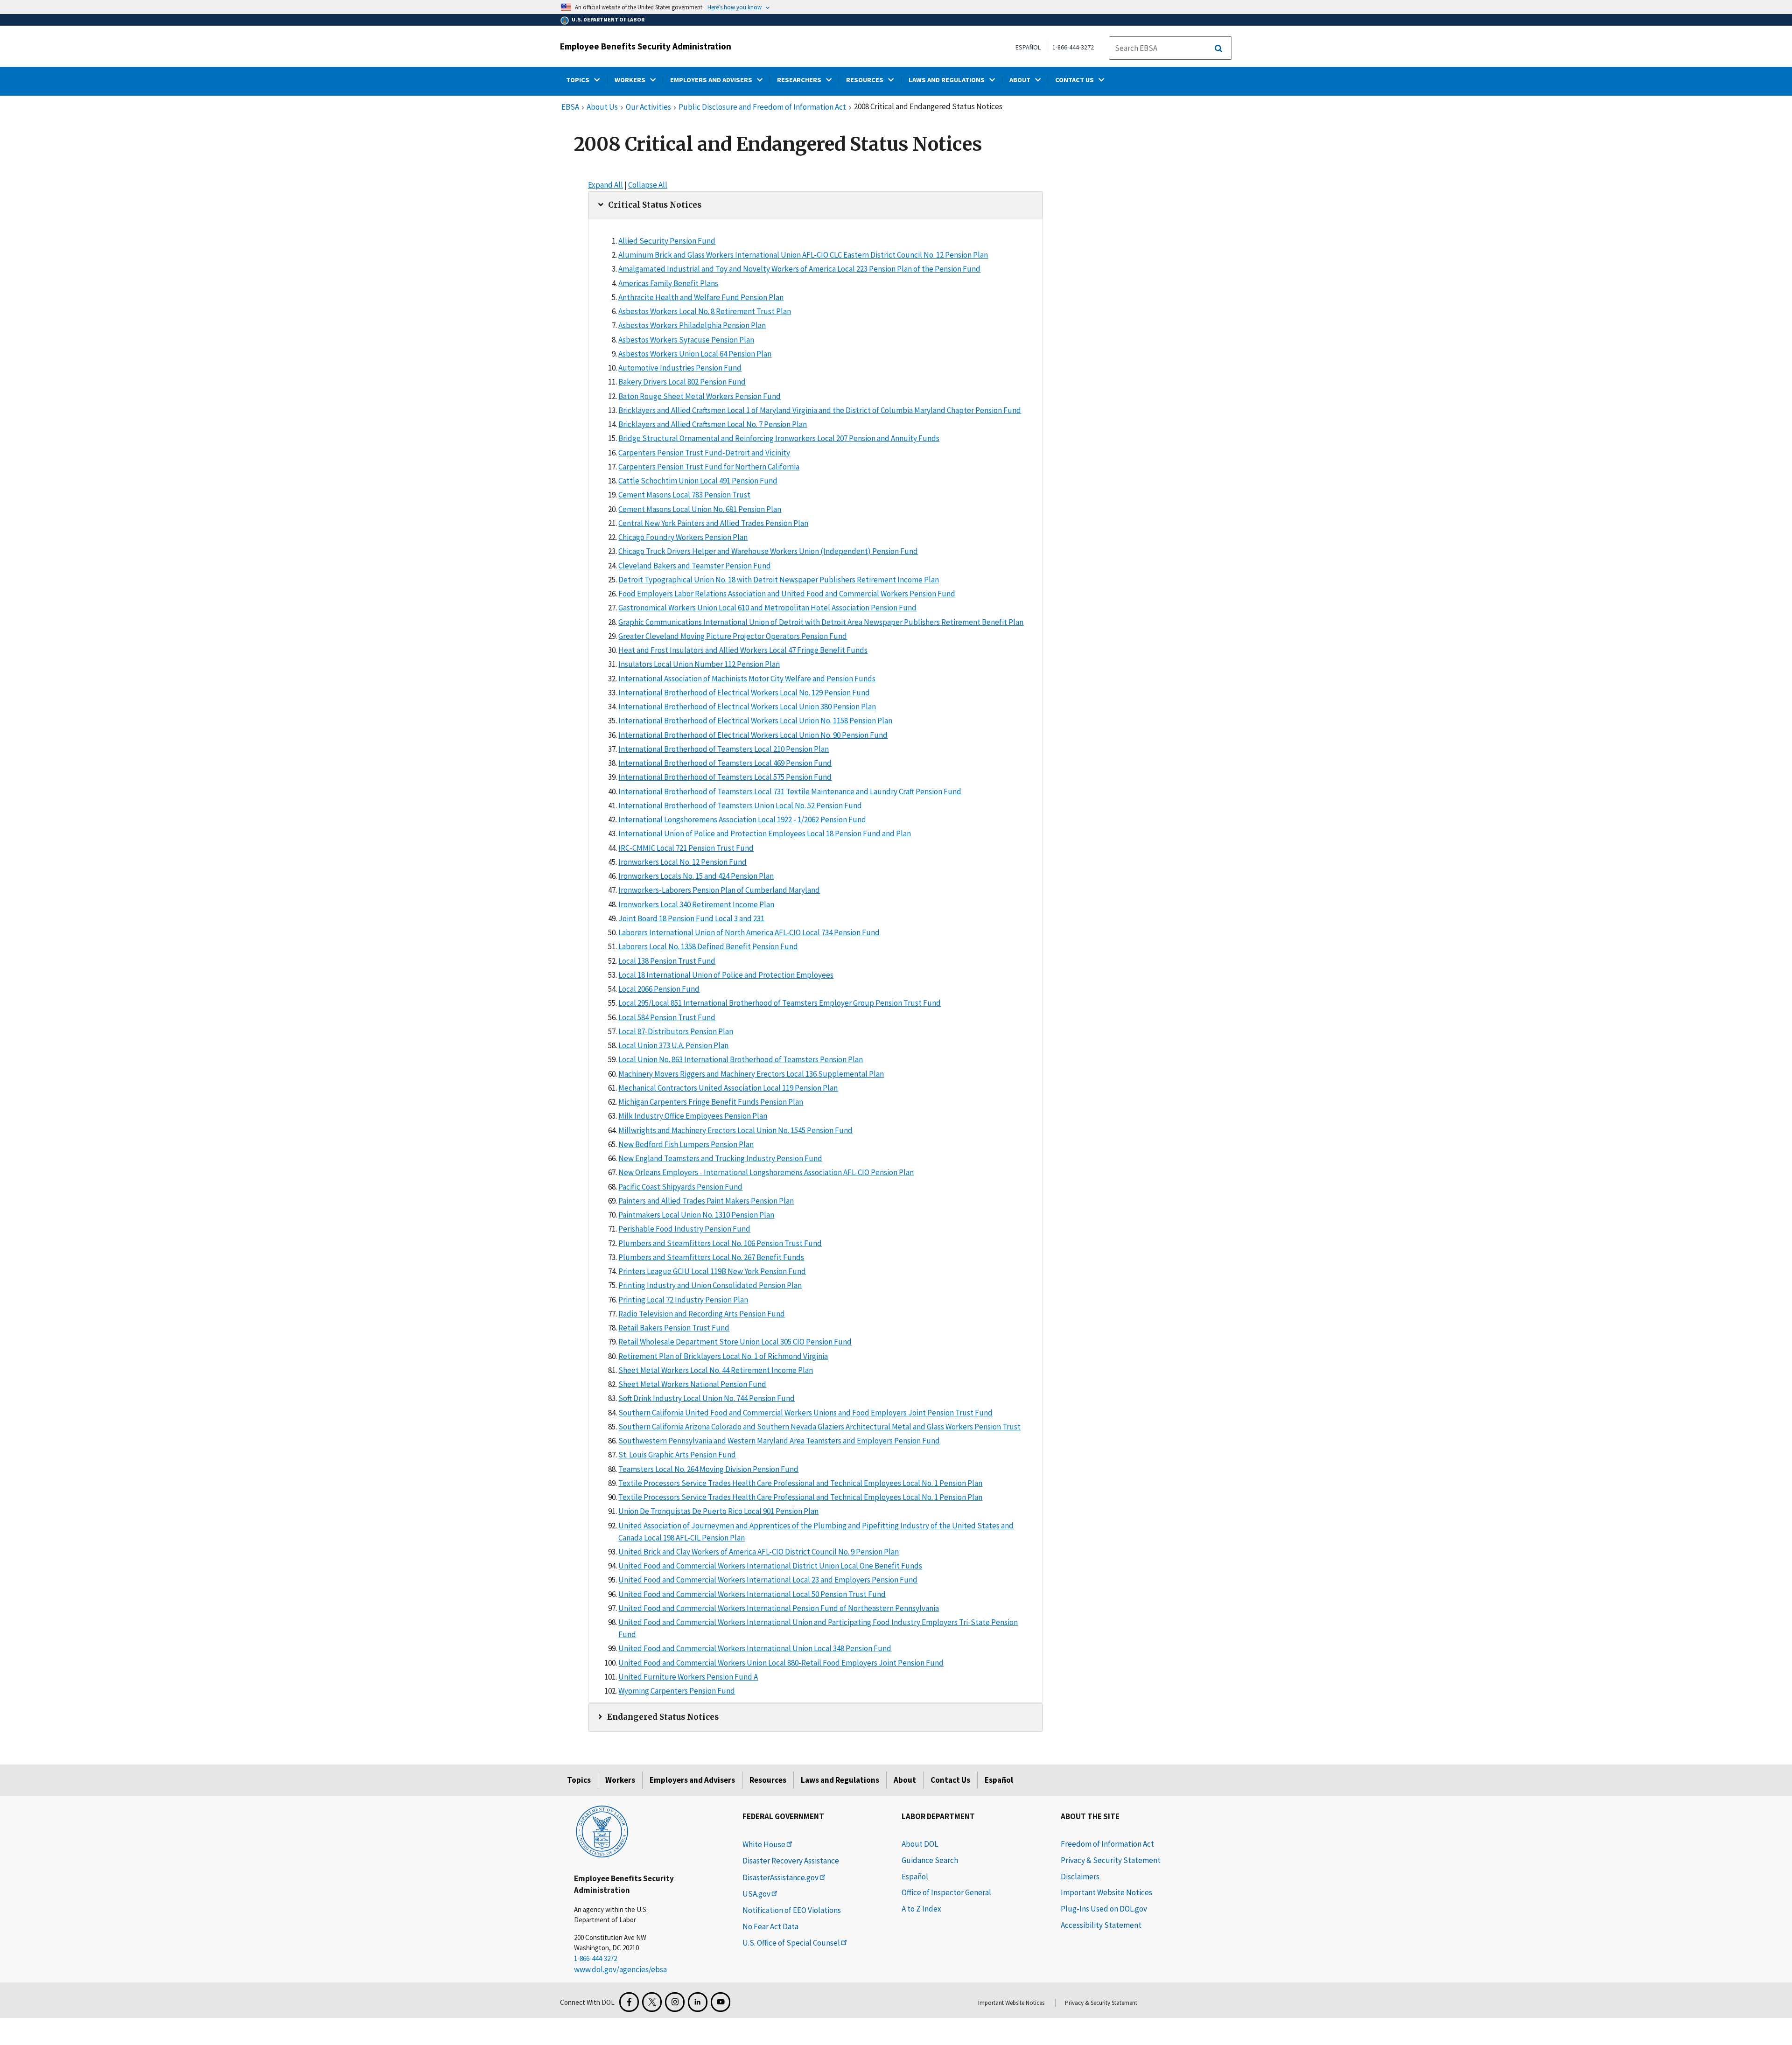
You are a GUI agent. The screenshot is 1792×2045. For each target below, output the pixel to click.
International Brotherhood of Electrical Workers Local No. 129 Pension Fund (744, 693)
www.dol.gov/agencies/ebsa (620, 1969)
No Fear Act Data (770, 1926)
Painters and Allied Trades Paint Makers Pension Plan (706, 1201)
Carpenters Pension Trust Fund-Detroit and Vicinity (704, 453)
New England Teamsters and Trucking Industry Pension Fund (720, 1158)
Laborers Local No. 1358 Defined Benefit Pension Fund (708, 946)
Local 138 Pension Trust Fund (667, 961)
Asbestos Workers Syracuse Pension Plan (686, 340)
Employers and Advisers (692, 1780)
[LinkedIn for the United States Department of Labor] (698, 2002)
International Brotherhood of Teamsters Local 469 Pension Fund (725, 763)
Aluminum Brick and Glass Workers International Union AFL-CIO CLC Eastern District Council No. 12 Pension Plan (803, 255)
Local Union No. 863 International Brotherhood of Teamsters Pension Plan (741, 1059)
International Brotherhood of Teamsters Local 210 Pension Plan (724, 749)
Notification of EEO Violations (792, 1910)
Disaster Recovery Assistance (791, 1861)
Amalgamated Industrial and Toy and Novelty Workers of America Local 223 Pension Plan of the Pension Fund (799, 269)
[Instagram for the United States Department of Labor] (675, 2002)
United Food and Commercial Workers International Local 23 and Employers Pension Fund (768, 1580)
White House (764, 1844)
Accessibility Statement (1101, 1925)
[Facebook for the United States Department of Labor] (629, 2002)
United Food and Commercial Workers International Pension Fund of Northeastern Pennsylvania (779, 1608)
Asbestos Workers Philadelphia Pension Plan (692, 325)
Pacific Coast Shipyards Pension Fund (680, 1187)
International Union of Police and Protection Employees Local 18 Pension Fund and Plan (765, 833)
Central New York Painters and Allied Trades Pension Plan (713, 523)
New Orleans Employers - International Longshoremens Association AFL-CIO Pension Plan (766, 1172)
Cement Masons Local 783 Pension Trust (684, 495)
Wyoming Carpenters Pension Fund (677, 1691)
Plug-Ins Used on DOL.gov (1104, 1909)
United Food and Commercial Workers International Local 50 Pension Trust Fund (752, 1594)
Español (999, 1780)
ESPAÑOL (1028, 47)
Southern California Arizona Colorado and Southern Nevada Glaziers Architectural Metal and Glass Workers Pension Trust (819, 1427)
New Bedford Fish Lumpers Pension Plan (686, 1144)
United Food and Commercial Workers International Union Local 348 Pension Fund (755, 1648)
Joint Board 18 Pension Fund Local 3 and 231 (691, 918)
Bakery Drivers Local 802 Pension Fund (682, 382)
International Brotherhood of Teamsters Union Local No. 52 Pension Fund (740, 805)
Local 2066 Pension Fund (659, 989)
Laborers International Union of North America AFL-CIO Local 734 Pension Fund (749, 932)
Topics (579, 1780)
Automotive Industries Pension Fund (680, 368)
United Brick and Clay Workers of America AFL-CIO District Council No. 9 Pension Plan (759, 1552)
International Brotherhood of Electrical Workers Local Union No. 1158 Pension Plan (755, 721)
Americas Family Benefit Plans (668, 283)
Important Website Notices (1106, 1892)
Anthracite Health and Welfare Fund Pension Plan (701, 297)
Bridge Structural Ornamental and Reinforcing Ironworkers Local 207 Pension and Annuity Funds (779, 438)
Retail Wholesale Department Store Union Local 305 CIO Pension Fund (735, 1342)
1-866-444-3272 (1073, 47)
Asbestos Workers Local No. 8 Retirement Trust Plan (705, 311)
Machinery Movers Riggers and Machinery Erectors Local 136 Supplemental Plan (751, 1074)
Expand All (605, 185)
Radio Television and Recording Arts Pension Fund (702, 1314)
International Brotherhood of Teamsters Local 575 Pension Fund (725, 777)
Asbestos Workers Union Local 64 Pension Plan (695, 354)
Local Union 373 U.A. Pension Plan (673, 1045)
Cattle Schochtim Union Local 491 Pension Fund (698, 481)
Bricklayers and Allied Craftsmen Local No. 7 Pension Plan (713, 424)
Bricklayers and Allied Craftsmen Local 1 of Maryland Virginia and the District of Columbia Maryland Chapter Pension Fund (820, 410)
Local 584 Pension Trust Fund (667, 1017)
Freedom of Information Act (1107, 1844)
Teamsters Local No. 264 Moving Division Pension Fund (708, 1469)
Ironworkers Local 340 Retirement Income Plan (696, 904)
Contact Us (950, 1780)
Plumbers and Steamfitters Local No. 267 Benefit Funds (711, 1257)
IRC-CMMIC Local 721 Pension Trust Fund (686, 848)
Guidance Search (930, 1860)
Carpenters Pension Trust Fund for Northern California (709, 467)
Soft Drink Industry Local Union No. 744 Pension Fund (707, 1398)
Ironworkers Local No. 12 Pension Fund (682, 862)
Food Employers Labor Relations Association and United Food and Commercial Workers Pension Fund (787, 594)
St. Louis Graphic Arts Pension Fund (677, 1455)
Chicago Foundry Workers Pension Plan (683, 537)
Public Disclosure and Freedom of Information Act (762, 107)
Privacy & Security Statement (1111, 1860)
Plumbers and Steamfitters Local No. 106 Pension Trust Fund (720, 1243)
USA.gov (756, 1894)
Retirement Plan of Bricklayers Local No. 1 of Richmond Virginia (723, 1356)
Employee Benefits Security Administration (646, 46)
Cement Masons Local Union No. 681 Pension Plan (700, 509)
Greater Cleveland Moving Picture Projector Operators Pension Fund (733, 636)
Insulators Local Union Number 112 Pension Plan (699, 664)
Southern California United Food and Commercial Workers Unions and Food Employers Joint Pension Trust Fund (805, 1413)
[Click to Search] (1218, 49)
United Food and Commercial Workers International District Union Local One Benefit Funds (770, 1566)
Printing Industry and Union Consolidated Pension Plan (710, 1285)
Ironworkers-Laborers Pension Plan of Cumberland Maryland (719, 890)
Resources (768, 1780)
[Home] (602, 1831)
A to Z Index (921, 1909)
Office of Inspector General (946, 1892)
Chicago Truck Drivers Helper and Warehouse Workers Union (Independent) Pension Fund (768, 551)
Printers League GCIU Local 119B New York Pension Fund (712, 1271)
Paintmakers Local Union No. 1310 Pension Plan (696, 1215)
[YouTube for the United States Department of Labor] (721, 2002)
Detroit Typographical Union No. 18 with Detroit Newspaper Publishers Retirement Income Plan (779, 580)
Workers (620, 1780)
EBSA (570, 107)
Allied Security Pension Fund (667, 241)
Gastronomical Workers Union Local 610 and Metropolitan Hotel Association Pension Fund (767, 608)
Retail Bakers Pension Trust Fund (674, 1328)
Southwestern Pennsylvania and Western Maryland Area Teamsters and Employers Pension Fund (779, 1441)
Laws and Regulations (840, 1780)
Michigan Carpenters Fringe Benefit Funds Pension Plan (711, 1102)
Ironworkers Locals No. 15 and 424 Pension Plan (696, 876)
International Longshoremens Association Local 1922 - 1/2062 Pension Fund (742, 819)
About (905, 1780)
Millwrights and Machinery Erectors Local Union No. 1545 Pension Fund (735, 1130)
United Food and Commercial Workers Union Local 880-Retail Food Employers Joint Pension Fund (781, 1663)
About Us (602, 107)
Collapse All (648, 185)
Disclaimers (1080, 1877)
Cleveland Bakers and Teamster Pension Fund (695, 566)
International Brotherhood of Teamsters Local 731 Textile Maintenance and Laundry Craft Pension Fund (790, 791)
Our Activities (648, 107)
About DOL (920, 1844)
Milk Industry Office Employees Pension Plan (693, 1116)
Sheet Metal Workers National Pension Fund (692, 1384)
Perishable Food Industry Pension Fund (684, 1229)
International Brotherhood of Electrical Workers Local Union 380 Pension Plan (747, 707)
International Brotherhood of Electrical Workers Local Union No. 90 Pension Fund (753, 735)
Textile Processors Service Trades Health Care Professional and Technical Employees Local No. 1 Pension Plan (800, 1483)
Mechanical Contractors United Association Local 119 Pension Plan (728, 1088)
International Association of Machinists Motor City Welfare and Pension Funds (747, 679)
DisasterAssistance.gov (780, 1877)
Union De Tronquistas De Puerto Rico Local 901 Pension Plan (718, 1511)
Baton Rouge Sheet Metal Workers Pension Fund (700, 396)
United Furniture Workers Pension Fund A (688, 1677)
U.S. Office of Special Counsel (791, 1943)
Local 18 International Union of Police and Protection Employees (726, 975)
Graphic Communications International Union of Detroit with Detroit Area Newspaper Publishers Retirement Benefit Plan (821, 622)
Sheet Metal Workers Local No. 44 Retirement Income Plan (716, 1370)
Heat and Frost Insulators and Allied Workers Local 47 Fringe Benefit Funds (743, 650)
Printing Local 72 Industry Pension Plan (683, 1300)
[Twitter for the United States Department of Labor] (652, 2002)
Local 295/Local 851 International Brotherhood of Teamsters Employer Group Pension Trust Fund (780, 1003)
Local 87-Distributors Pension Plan (676, 1031)
